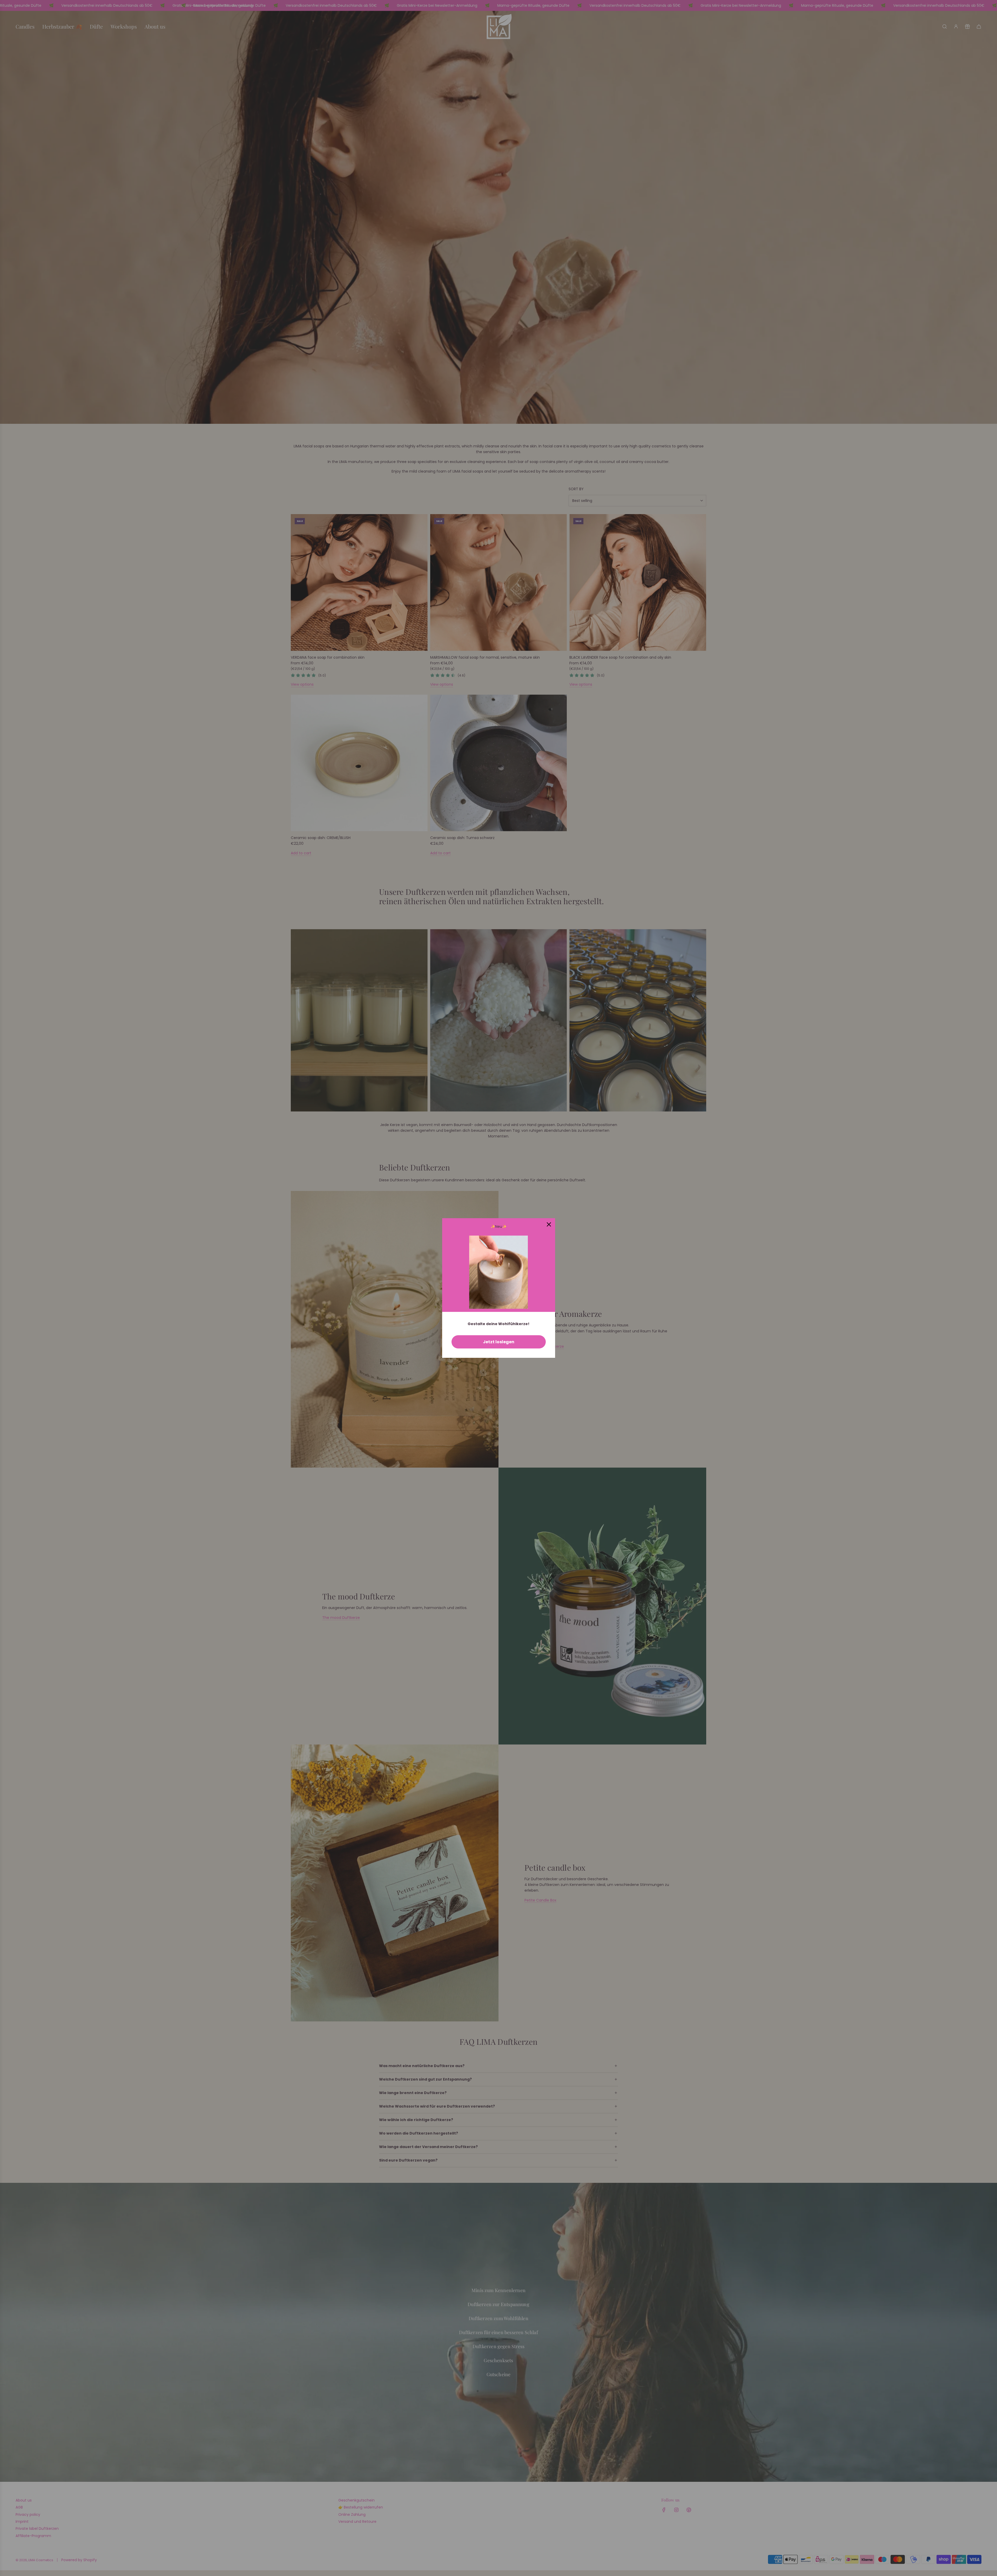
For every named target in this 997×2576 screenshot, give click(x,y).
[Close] (549, 1224)
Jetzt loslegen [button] (499, 1342)
